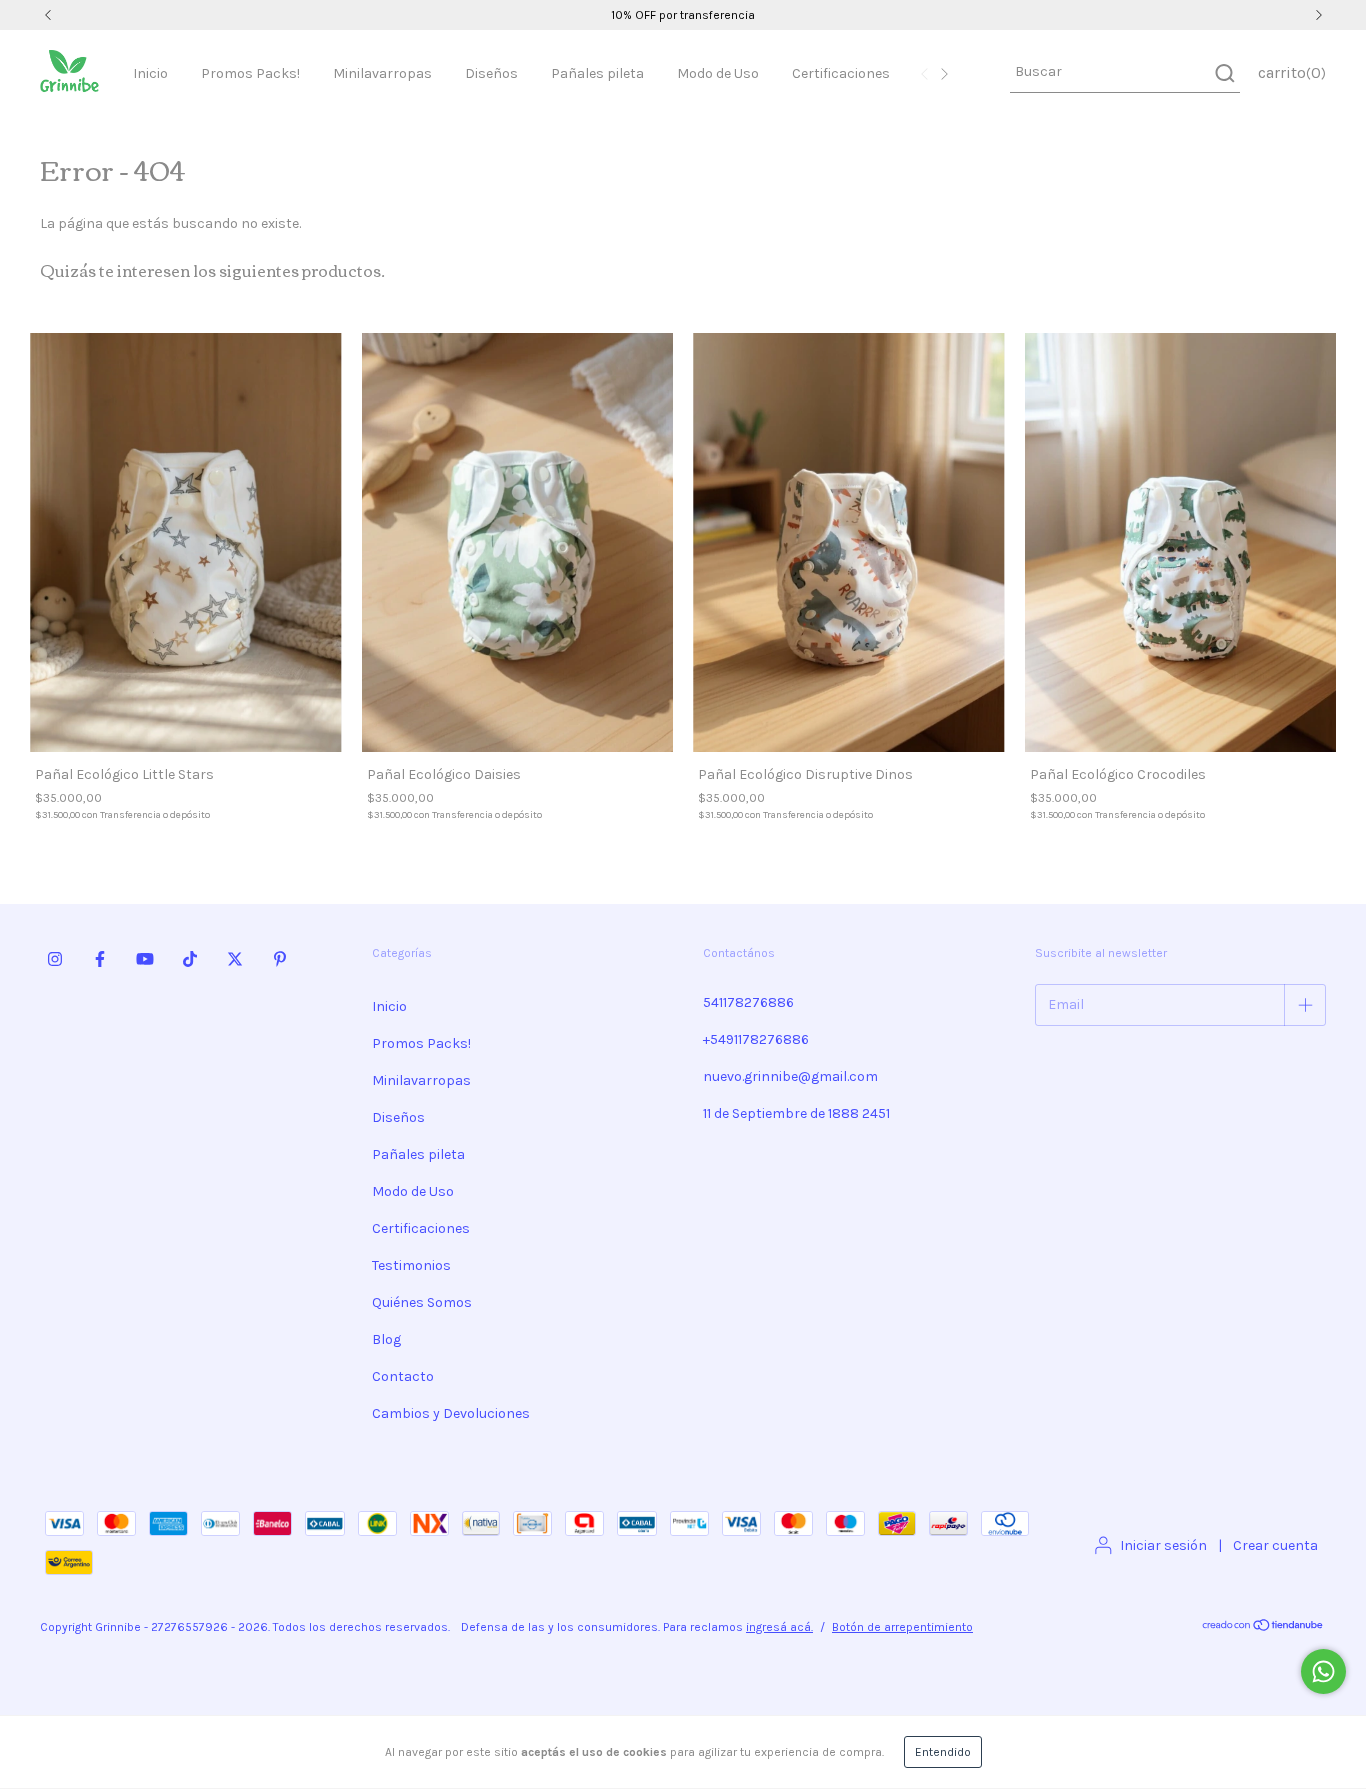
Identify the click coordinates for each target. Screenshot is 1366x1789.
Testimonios (411, 1265)
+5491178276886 (756, 1039)
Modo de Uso (718, 73)
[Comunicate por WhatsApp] (1323, 1671)
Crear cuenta (1275, 1545)
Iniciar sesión (1163, 1545)
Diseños (491, 73)
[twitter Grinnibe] (235, 959)
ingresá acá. (779, 1627)
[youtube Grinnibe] (145, 959)
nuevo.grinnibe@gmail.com (790, 1076)
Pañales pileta (597, 73)
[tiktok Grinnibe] (190, 959)
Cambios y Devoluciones (451, 1413)
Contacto (403, 1376)
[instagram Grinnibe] (55, 959)
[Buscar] (1223, 73)
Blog (386, 1339)
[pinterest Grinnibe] (280, 959)
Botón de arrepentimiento (902, 1627)
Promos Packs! (250, 73)
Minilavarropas (382, 73)
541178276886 (748, 1002)
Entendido (943, 1752)
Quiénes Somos (422, 1302)
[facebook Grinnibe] (100, 959)
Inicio (150, 73)
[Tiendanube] (1263, 1628)
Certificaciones (841, 73)
